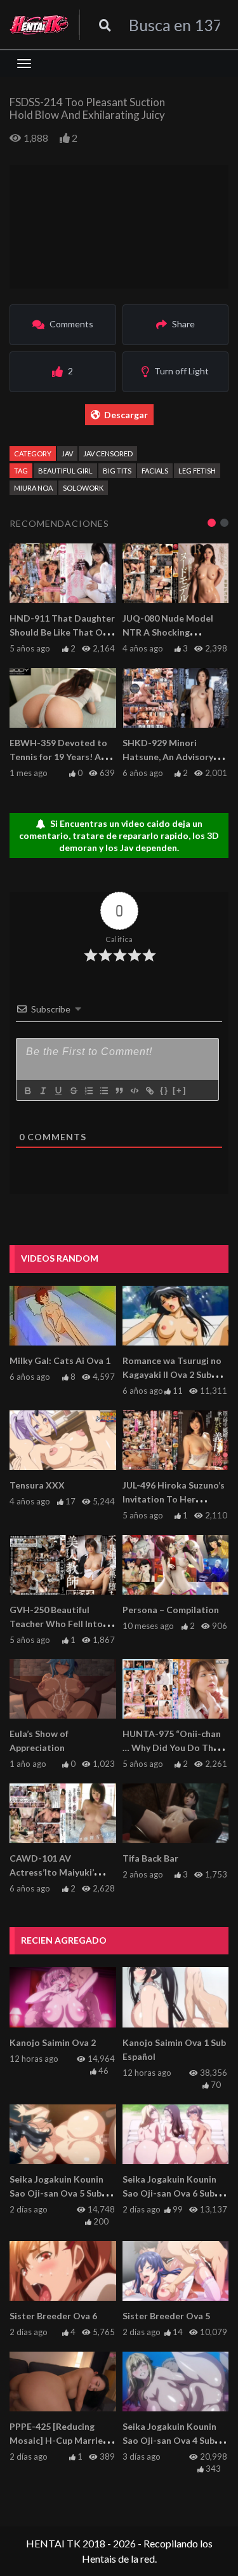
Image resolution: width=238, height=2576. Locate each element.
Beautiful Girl (65, 471)
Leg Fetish (197, 471)
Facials (155, 471)
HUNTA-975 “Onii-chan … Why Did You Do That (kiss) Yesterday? (173, 1748)
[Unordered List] (103, 1091)
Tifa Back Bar (150, 1858)
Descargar (126, 415)
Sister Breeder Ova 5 (166, 2316)
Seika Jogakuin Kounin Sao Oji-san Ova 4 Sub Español (169, 2440)
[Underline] (58, 1091)
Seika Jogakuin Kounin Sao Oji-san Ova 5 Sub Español (56, 2193)
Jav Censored (108, 453)
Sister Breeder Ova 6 (53, 2316)
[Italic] (43, 1091)
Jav (67, 453)
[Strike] (73, 1091)
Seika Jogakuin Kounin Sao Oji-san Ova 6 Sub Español (169, 2193)
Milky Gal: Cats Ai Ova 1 (60, 1360)
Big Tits (117, 471)
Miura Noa (33, 488)
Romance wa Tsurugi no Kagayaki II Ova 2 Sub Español (172, 1374)
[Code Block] (134, 1091)
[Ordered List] (88, 1091)
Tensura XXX (37, 1485)
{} (164, 1090)
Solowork (83, 488)
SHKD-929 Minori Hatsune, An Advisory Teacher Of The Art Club (174, 757)
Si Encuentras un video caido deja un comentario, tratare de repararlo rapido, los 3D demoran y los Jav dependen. (119, 835)
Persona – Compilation (171, 1610)
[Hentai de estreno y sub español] (39, 25)
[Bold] (27, 1091)
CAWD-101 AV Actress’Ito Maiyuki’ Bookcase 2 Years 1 (52, 1872)
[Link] (149, 1091)
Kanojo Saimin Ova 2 (53, 2042)
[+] (180, 1090)
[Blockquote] (119, 1091)
